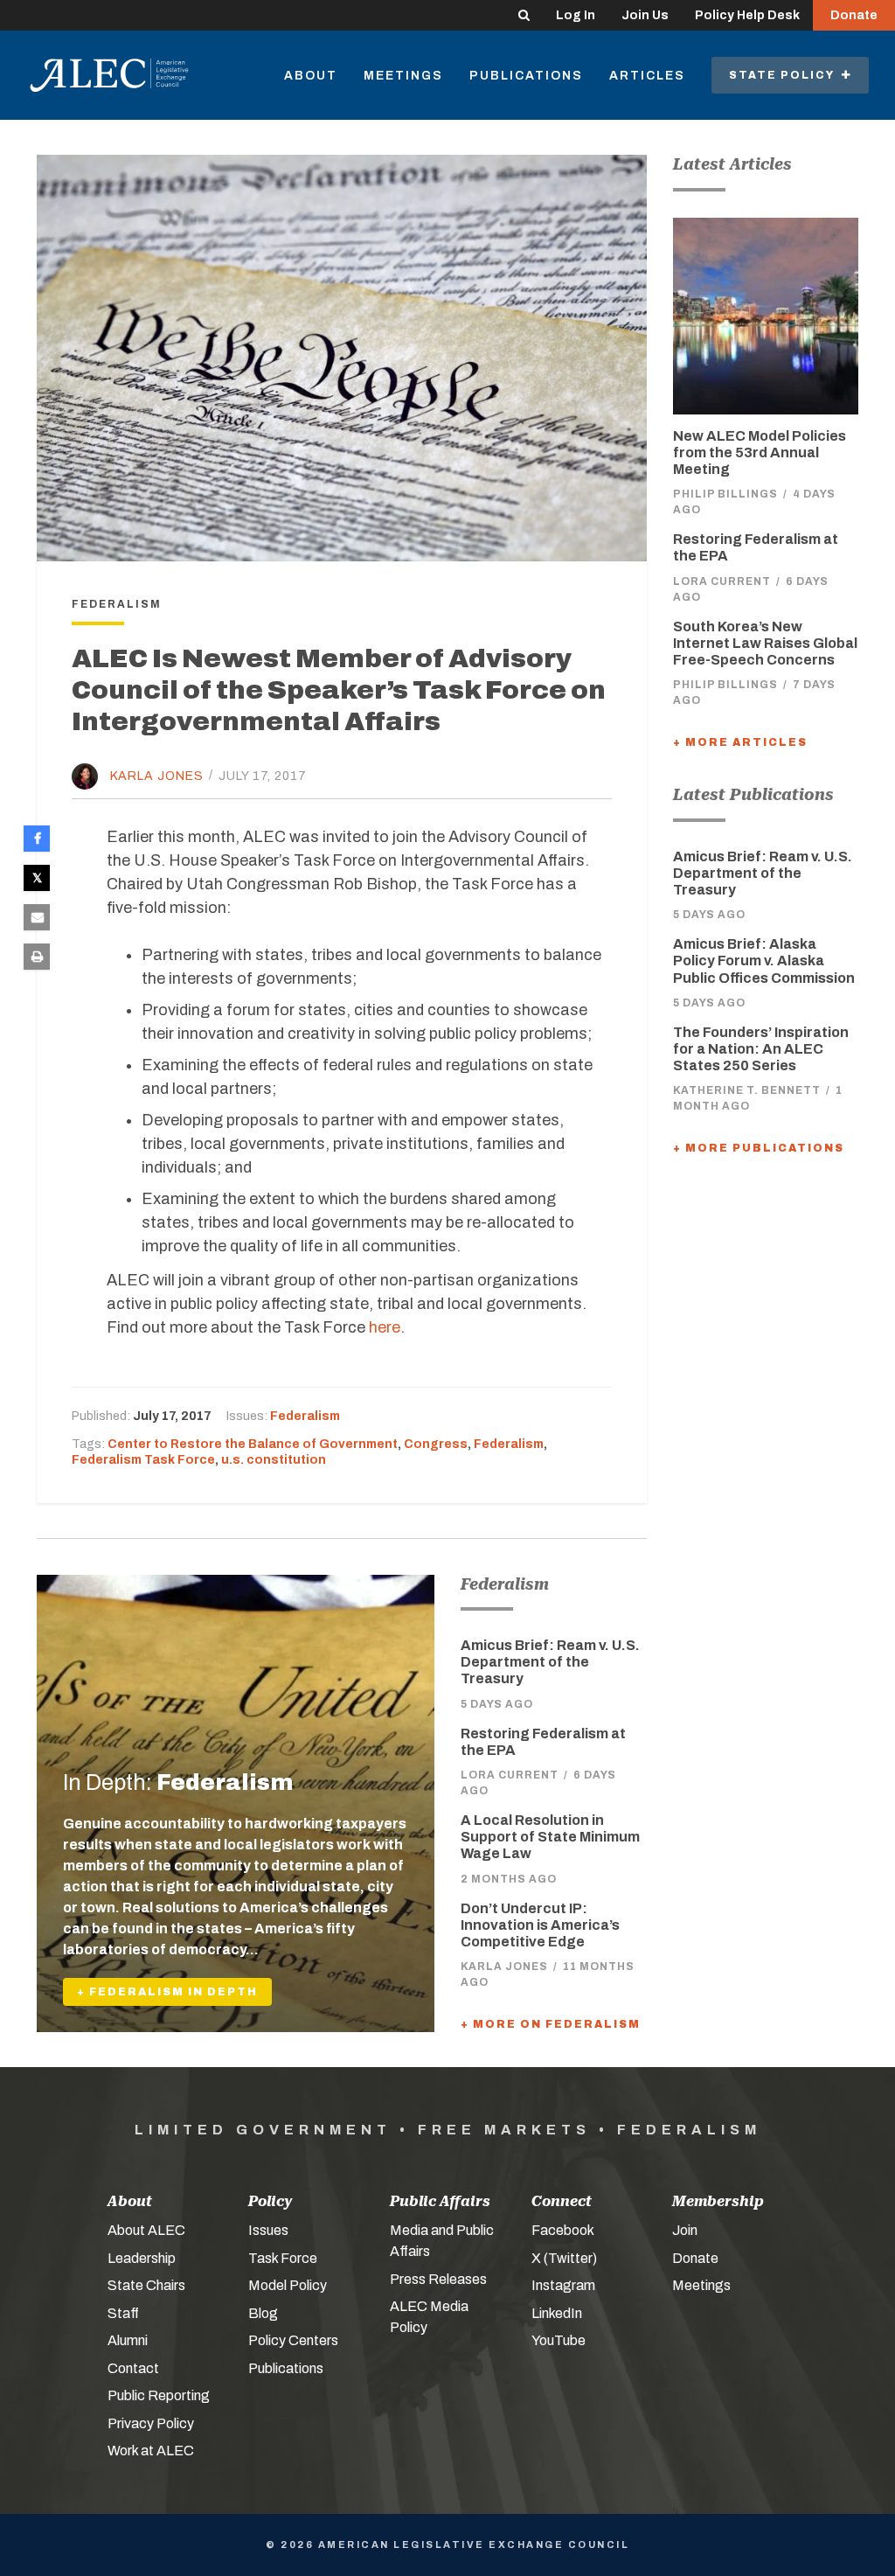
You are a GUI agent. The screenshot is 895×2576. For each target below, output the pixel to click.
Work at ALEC (151, 2451)
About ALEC (146, 2230)
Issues (268, 2230)
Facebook (563, 2230)
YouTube (559, 2340)
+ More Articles (740, 742)
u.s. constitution (274, 1460)
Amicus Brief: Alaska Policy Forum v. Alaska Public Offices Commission (764, 961)
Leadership (142, 2258)
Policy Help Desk (747, 15)
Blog (263, 2313)
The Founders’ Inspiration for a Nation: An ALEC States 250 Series (761, 1049)
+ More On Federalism (551, 2024)
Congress (436, 1444)
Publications (526, 76)
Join (685, 2230)
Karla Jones (157, 775)
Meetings (403, 76)
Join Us (645, 15)
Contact (133, 2368)
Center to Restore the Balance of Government (253, 1444)
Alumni (128, 2340)
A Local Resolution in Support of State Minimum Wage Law (550, 1837)
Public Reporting (159, 2395)
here (385, 1327)
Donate (854, 15)
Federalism (305, 1416)
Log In (576, 15)
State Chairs (146, 2285)
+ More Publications (759, 1148)
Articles (647, 76)
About (311, 76)
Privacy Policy (151, 2423)
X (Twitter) (564, 2258)
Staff (123, 2313)
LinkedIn (557, 2313)
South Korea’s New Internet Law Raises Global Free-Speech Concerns (765, 643)
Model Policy (288, 2285)
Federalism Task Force (143, 1460)
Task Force (283, 2258)
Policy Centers (293, 2340)
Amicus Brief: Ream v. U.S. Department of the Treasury (550, 1662)
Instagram (563, 2285)
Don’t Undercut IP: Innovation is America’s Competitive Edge (540, 1925)
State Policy (785, 75)
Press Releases (438, 2279)
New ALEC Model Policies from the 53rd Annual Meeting (760, 453)
